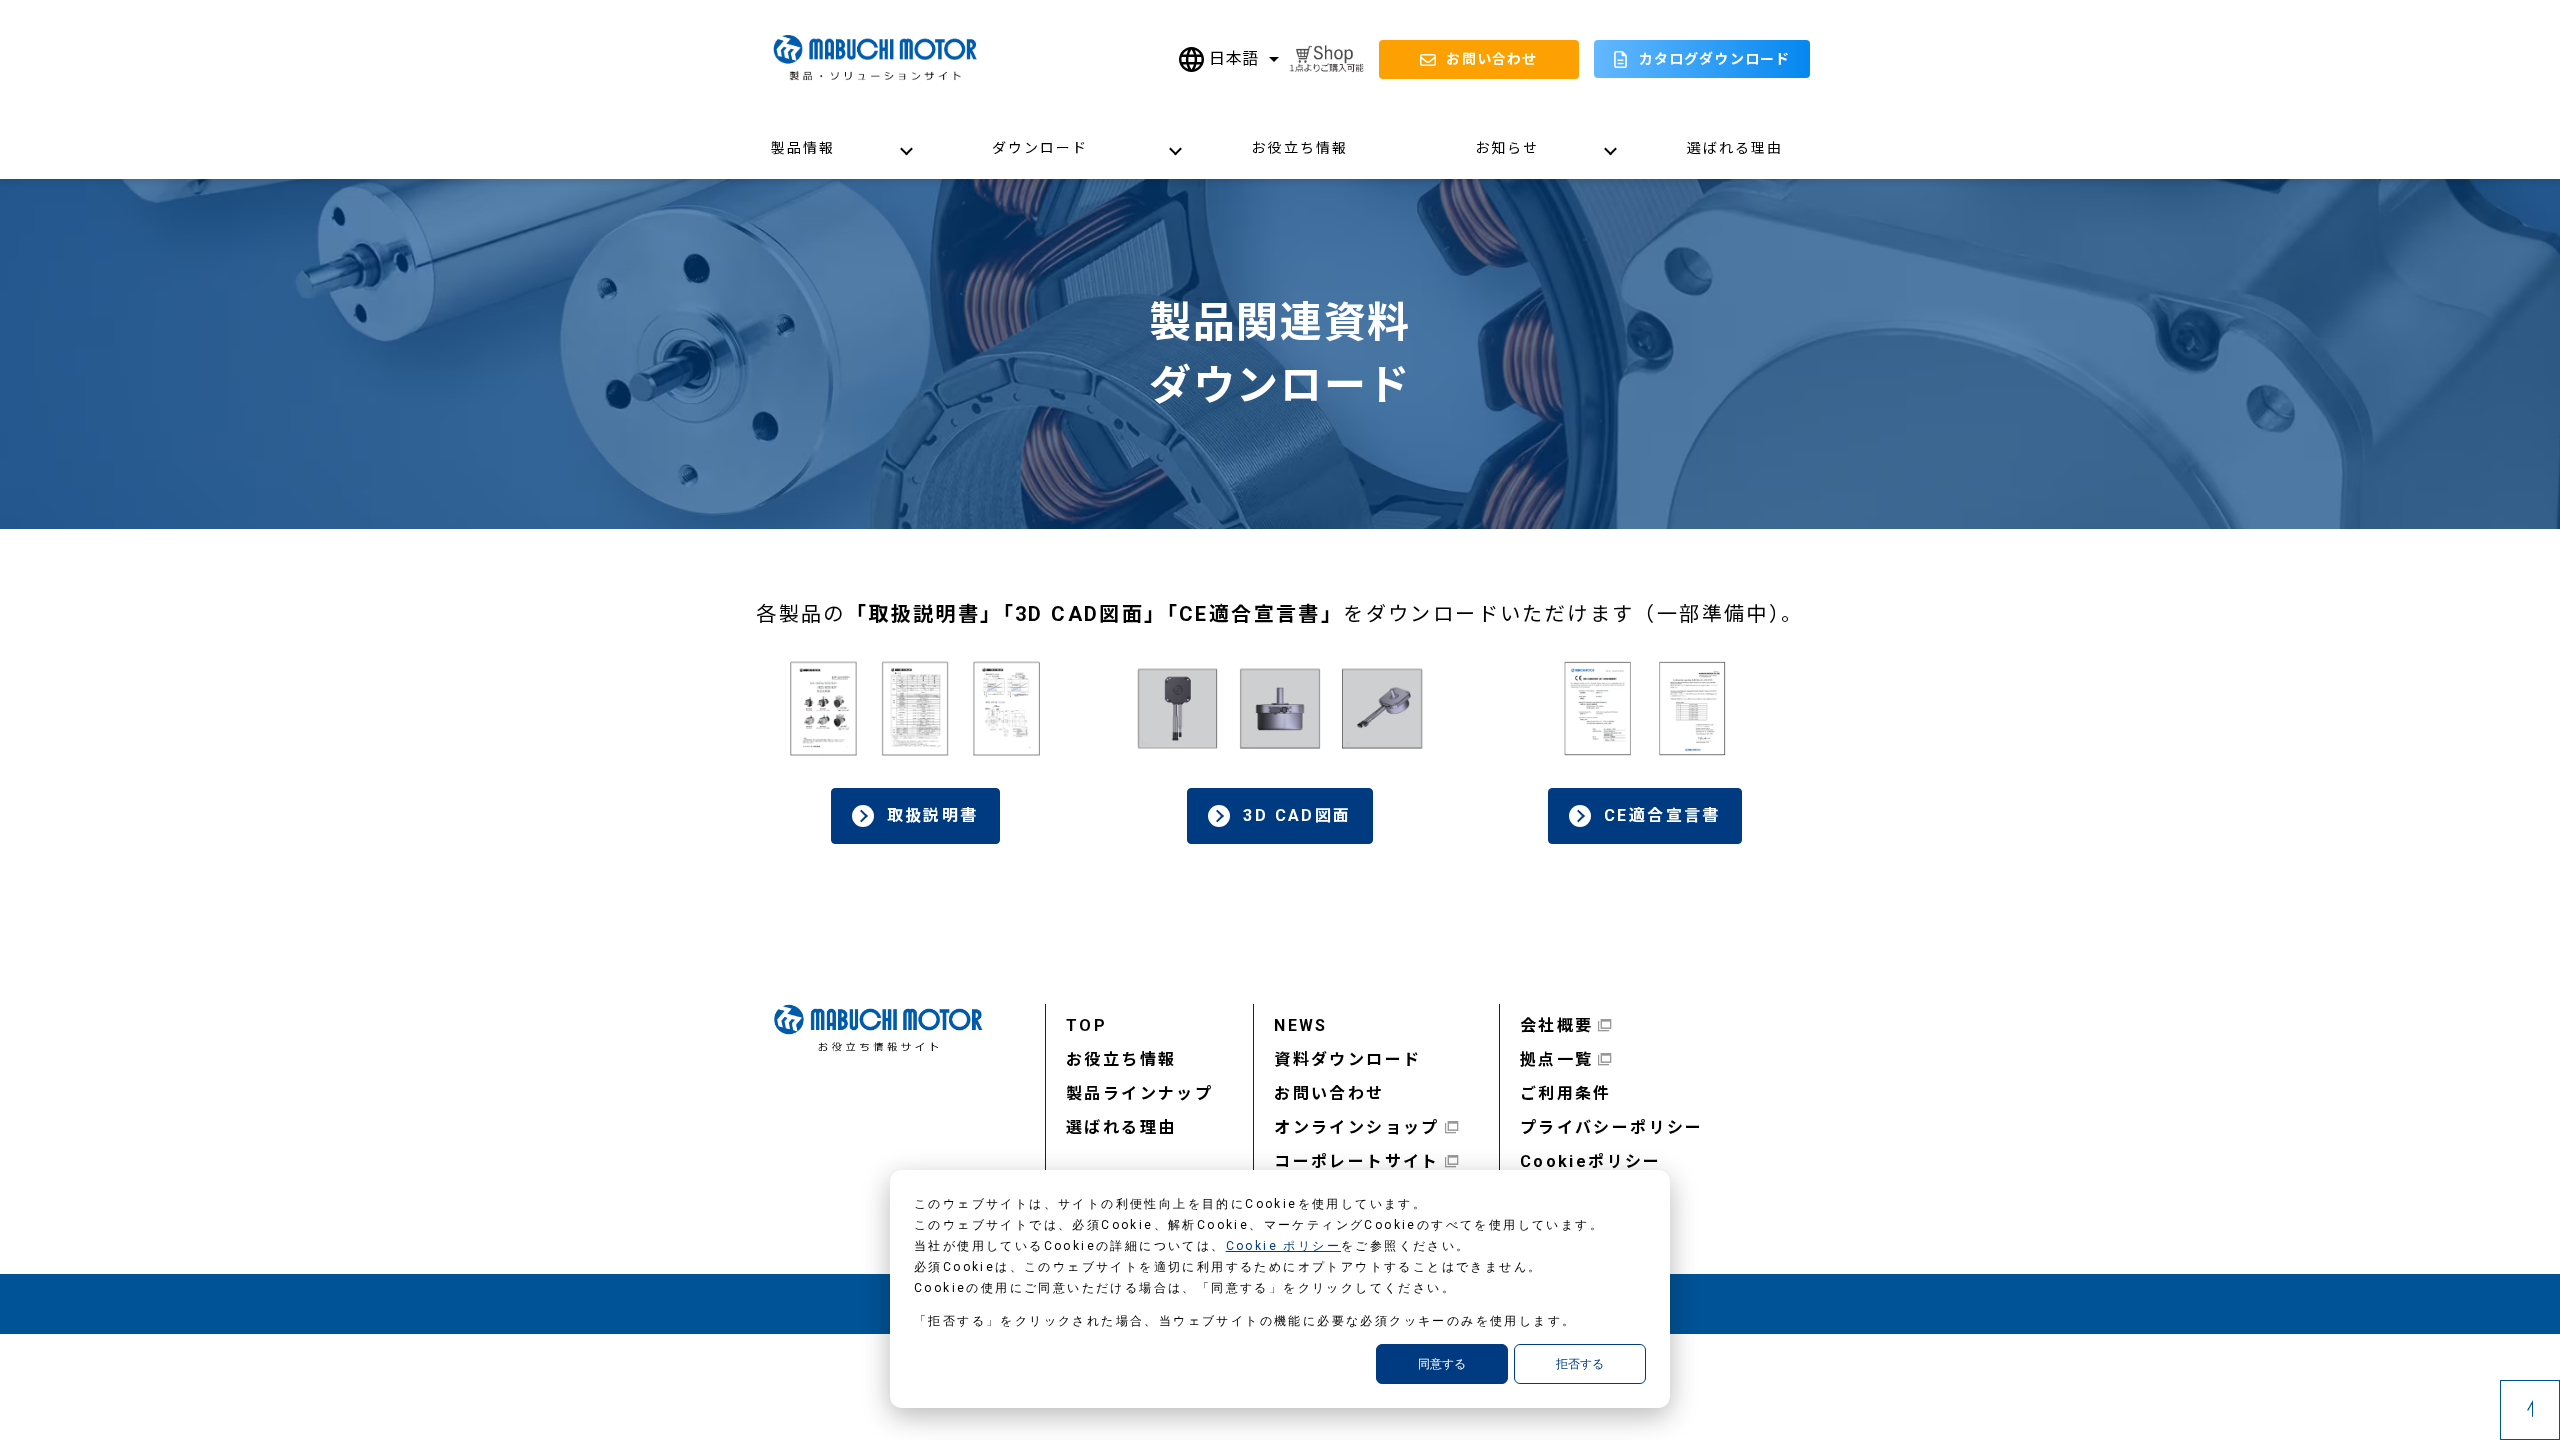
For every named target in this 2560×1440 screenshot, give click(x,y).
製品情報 (803, 148)
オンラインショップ (1357, 1127)
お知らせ (1507, 148)
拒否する (1580, 1364)
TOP (1086, 1025)
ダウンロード (1040, 148)
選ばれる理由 (1735, 148)
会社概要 (1557, 1025)
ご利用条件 (1566, 1093)
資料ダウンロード (1347, 1059)
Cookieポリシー (1591, 1161)
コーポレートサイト (1357, 1161)
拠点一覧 (1557, 1059)
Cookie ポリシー (1283, 1246)
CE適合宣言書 (1662, 815)
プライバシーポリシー (1612, 1127)
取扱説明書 (933, 815)
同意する (1442, 1364)
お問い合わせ (1329, 1093)
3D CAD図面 (1297, 815)
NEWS (1301, 1025)
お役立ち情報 (1299, 148)
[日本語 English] (1229, 59)
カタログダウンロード (1714, 59)
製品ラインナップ (1139, 1093)
